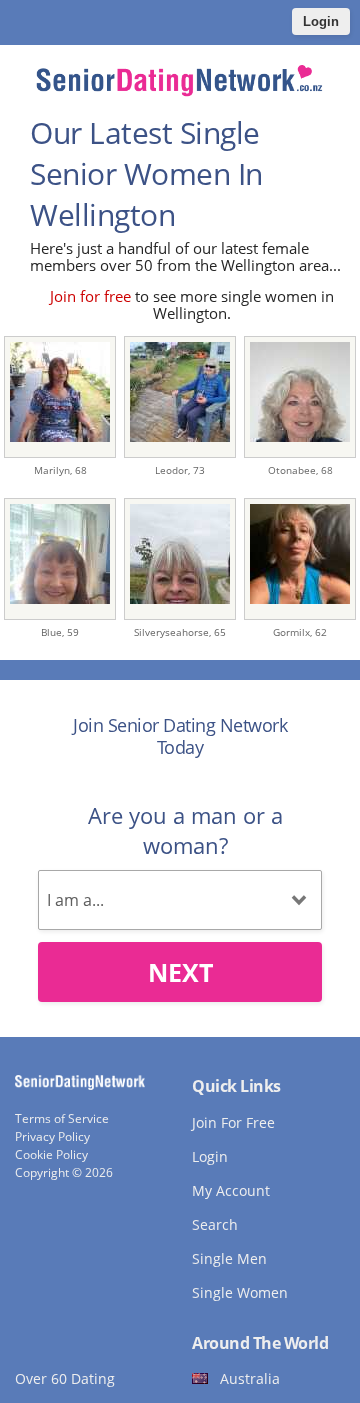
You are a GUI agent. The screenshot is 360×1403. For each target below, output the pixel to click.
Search (215, 1224)
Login (321, 21)
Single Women (240, 1292)
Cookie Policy (51, 1154)
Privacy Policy (52, 1136)
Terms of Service (62, 1118)
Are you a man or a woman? (185, 830)
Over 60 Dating (65, 1378)
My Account (231, 1190)
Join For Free (233, 1122)
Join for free (90, 296)
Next (180, 972)
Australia (250, 1378)
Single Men (229, 1258)
